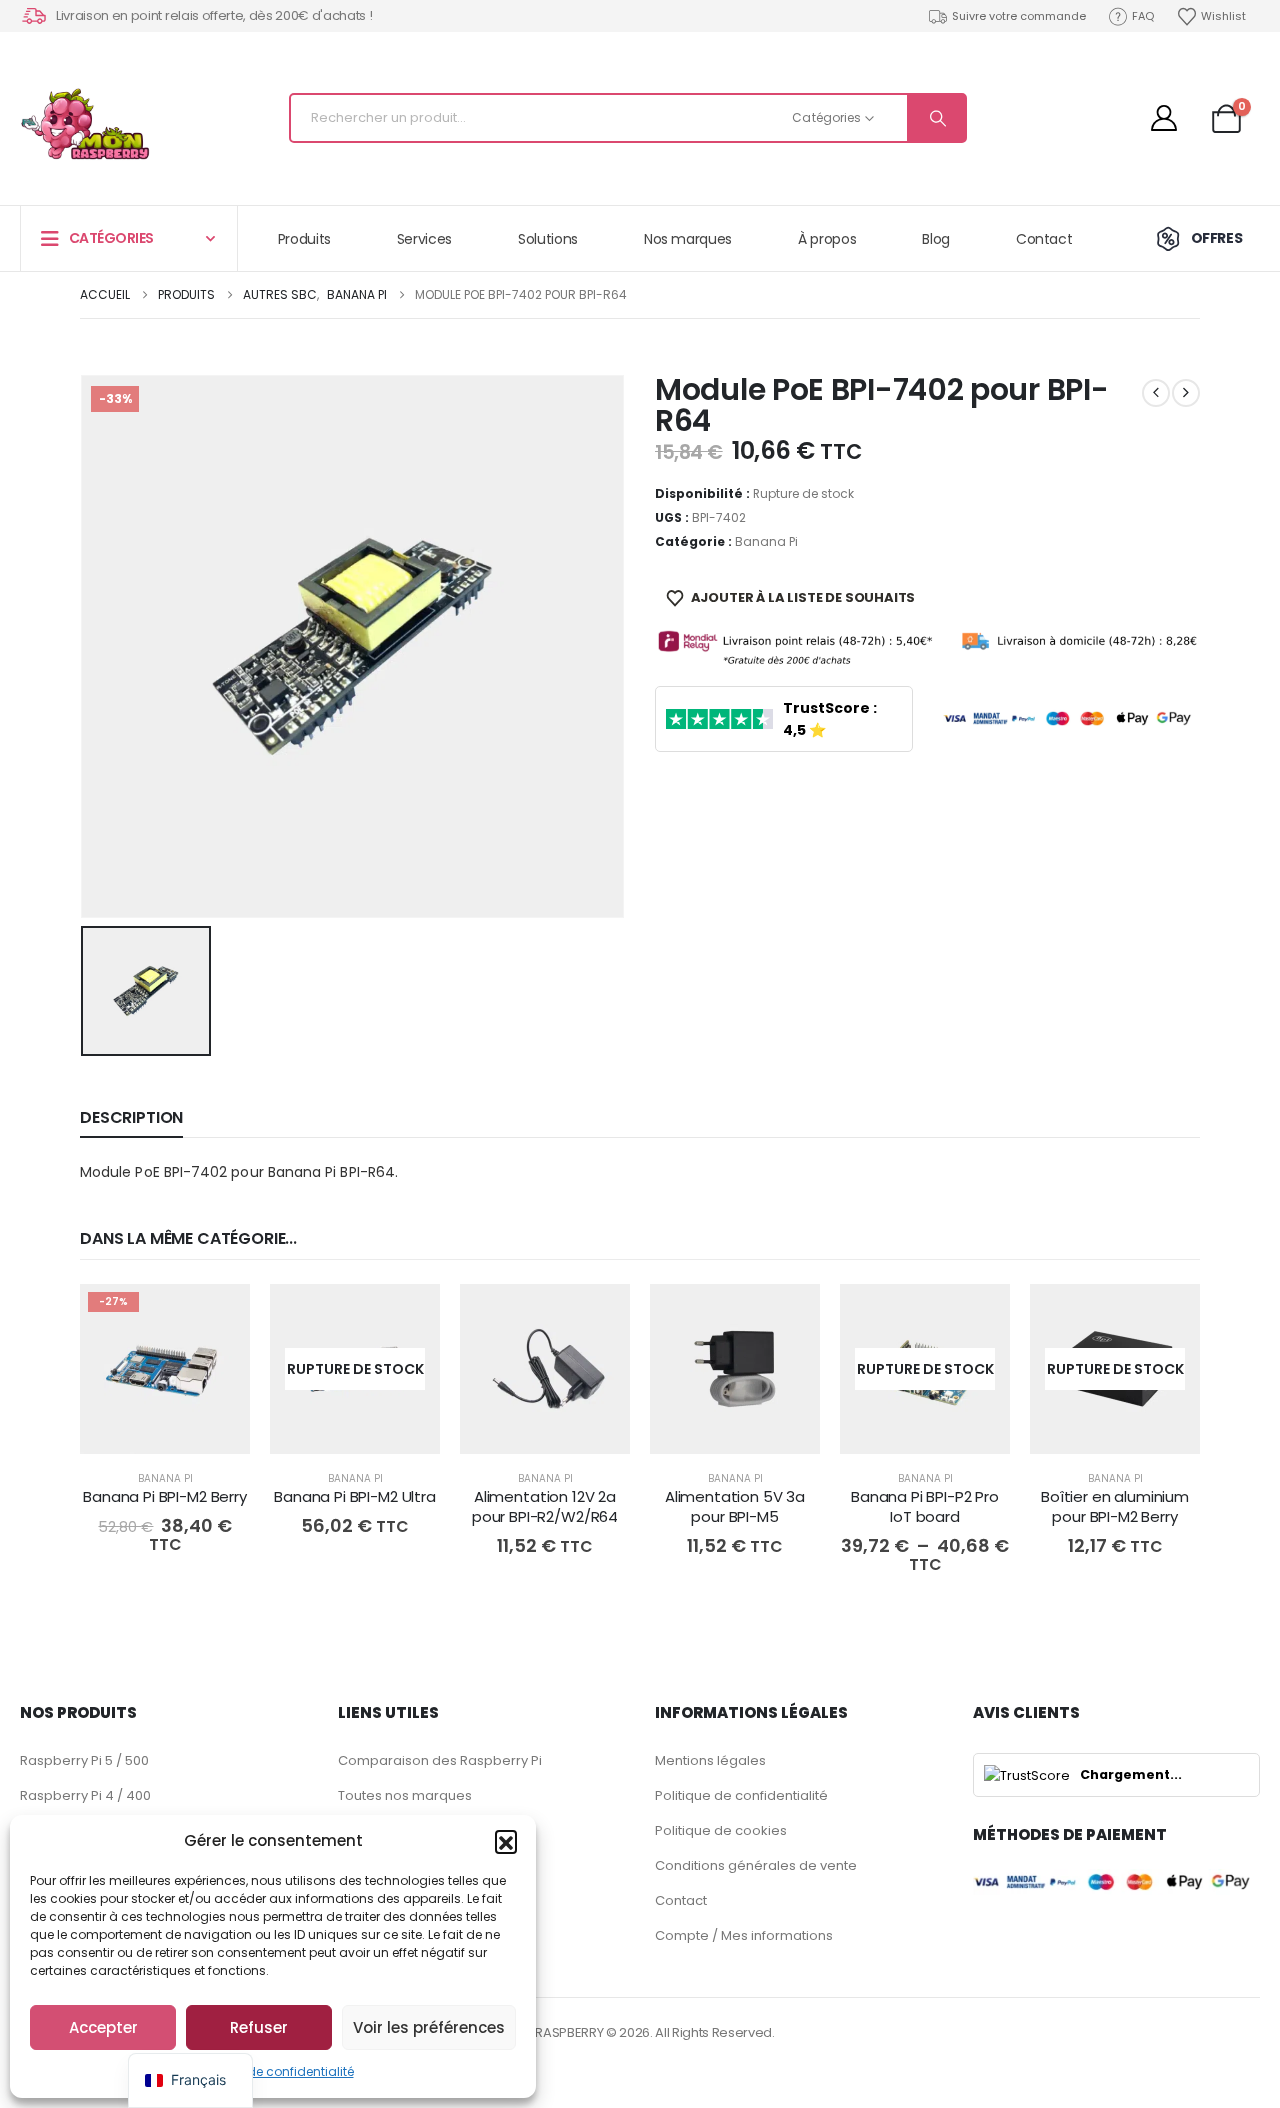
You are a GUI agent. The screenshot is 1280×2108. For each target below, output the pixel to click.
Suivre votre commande (1019, 16)
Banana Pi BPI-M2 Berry (165, 1496)
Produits (304, 239)
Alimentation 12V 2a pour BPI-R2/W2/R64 (545, 1506)
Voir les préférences (429, 2027)
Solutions (548, 239)
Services (424, 239)
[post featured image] (165, 1369)
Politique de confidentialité (273, 2071)
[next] (1186, 393)
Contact (1044, 239)
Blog (936, 239)
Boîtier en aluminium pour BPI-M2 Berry (1115, 1506)
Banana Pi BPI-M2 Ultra (355, 1496)
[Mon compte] (1163, 118)
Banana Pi (766, 541)
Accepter (103, 2027)
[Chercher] (936, 118)
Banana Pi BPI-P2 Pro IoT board (925, 1506)
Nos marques (688, 239)
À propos (827, 239)
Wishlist (1223, 16)
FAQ (1143, 16)
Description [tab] (131, 1117)
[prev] (1156, 393)
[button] (506, 1841)
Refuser (259, 2027)
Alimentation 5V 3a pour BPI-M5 (735, 1506)
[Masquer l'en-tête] (85, 124)
